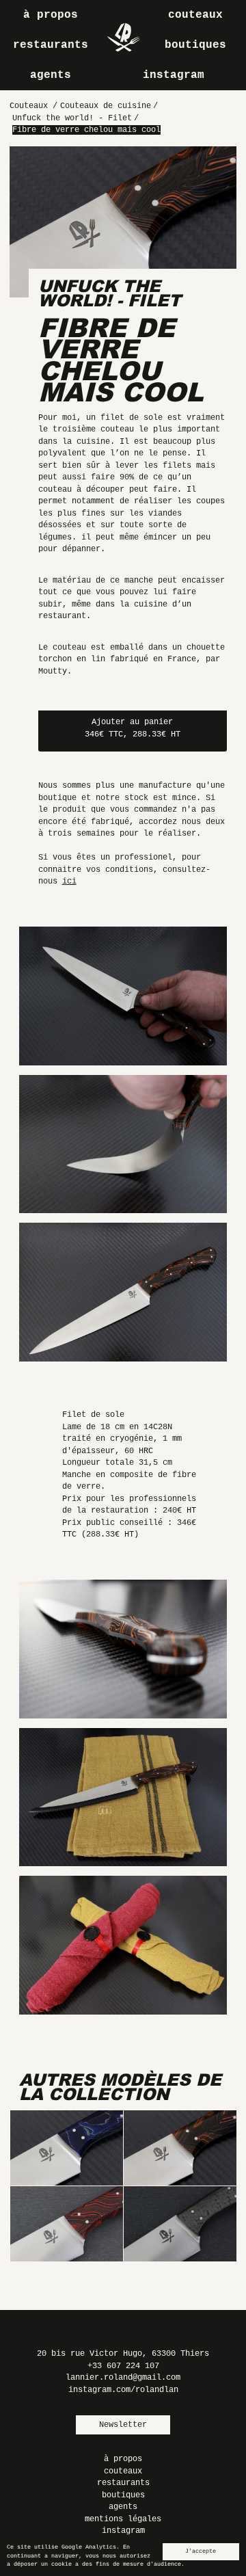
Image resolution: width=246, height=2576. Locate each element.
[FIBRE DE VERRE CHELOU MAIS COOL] (180, 2148)
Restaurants (51, 45)
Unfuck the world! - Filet (110, 293)
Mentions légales (123, 2519)
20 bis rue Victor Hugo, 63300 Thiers (123, 2354)
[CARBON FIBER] (180, 2224)
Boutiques (195, 45)
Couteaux (195, 15)
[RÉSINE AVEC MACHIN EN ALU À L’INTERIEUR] (66, 2148)
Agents (51, 75)
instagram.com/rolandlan (123, 2390)
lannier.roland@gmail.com (123, 2378)
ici (69, 881)
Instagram (174, 75)
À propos (51, 15)
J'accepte (201, 2551)
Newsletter (123, 2425)
